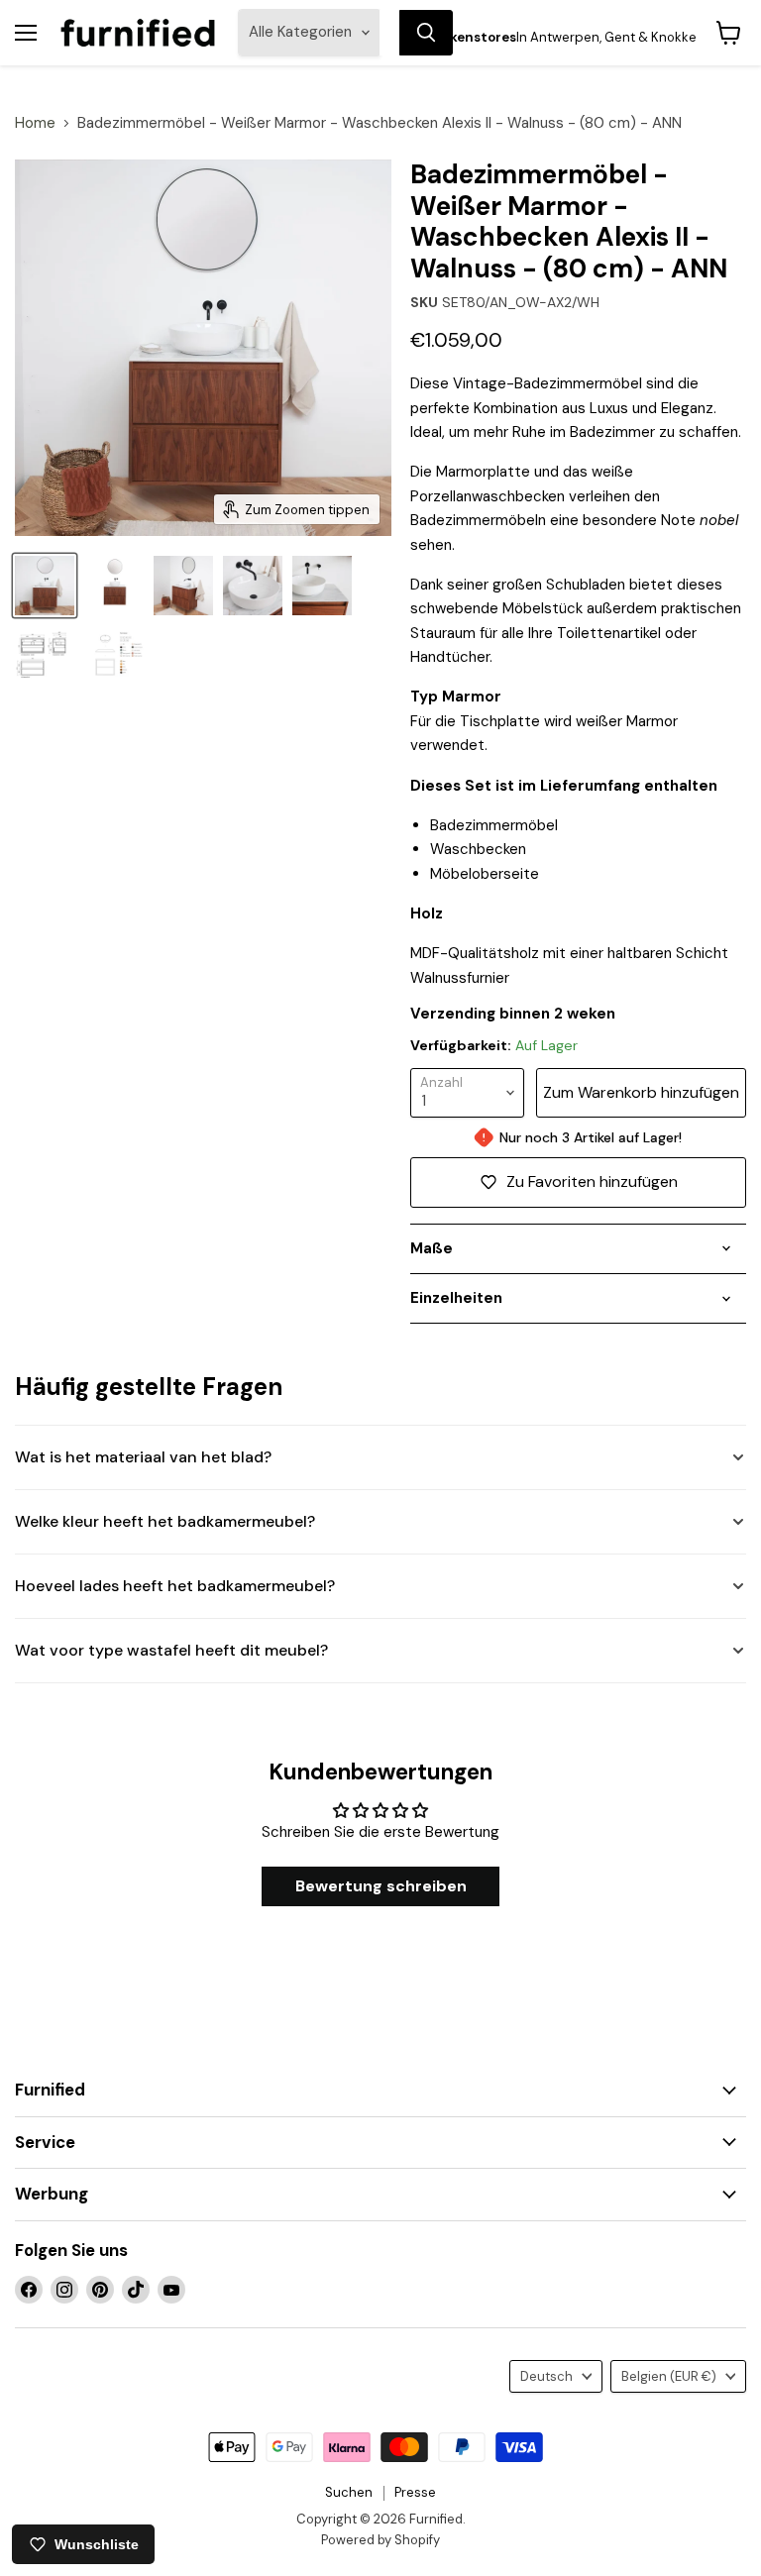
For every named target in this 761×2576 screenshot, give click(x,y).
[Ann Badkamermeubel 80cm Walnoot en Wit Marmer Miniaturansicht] (322, 586)
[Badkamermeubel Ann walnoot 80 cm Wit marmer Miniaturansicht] (183, 586)
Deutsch (546, 2376)
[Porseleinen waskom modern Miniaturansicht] (253, 586)
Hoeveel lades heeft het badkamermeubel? (175, 1586)
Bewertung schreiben (381, 1886)
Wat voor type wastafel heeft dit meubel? (171, 1650)
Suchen (349, 2492)
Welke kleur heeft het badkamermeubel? (165, 1521)
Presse (415, 2492)
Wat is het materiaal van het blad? (143, 1457)
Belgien (669, 2376)
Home (35, 123)
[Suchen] (426, 33)
